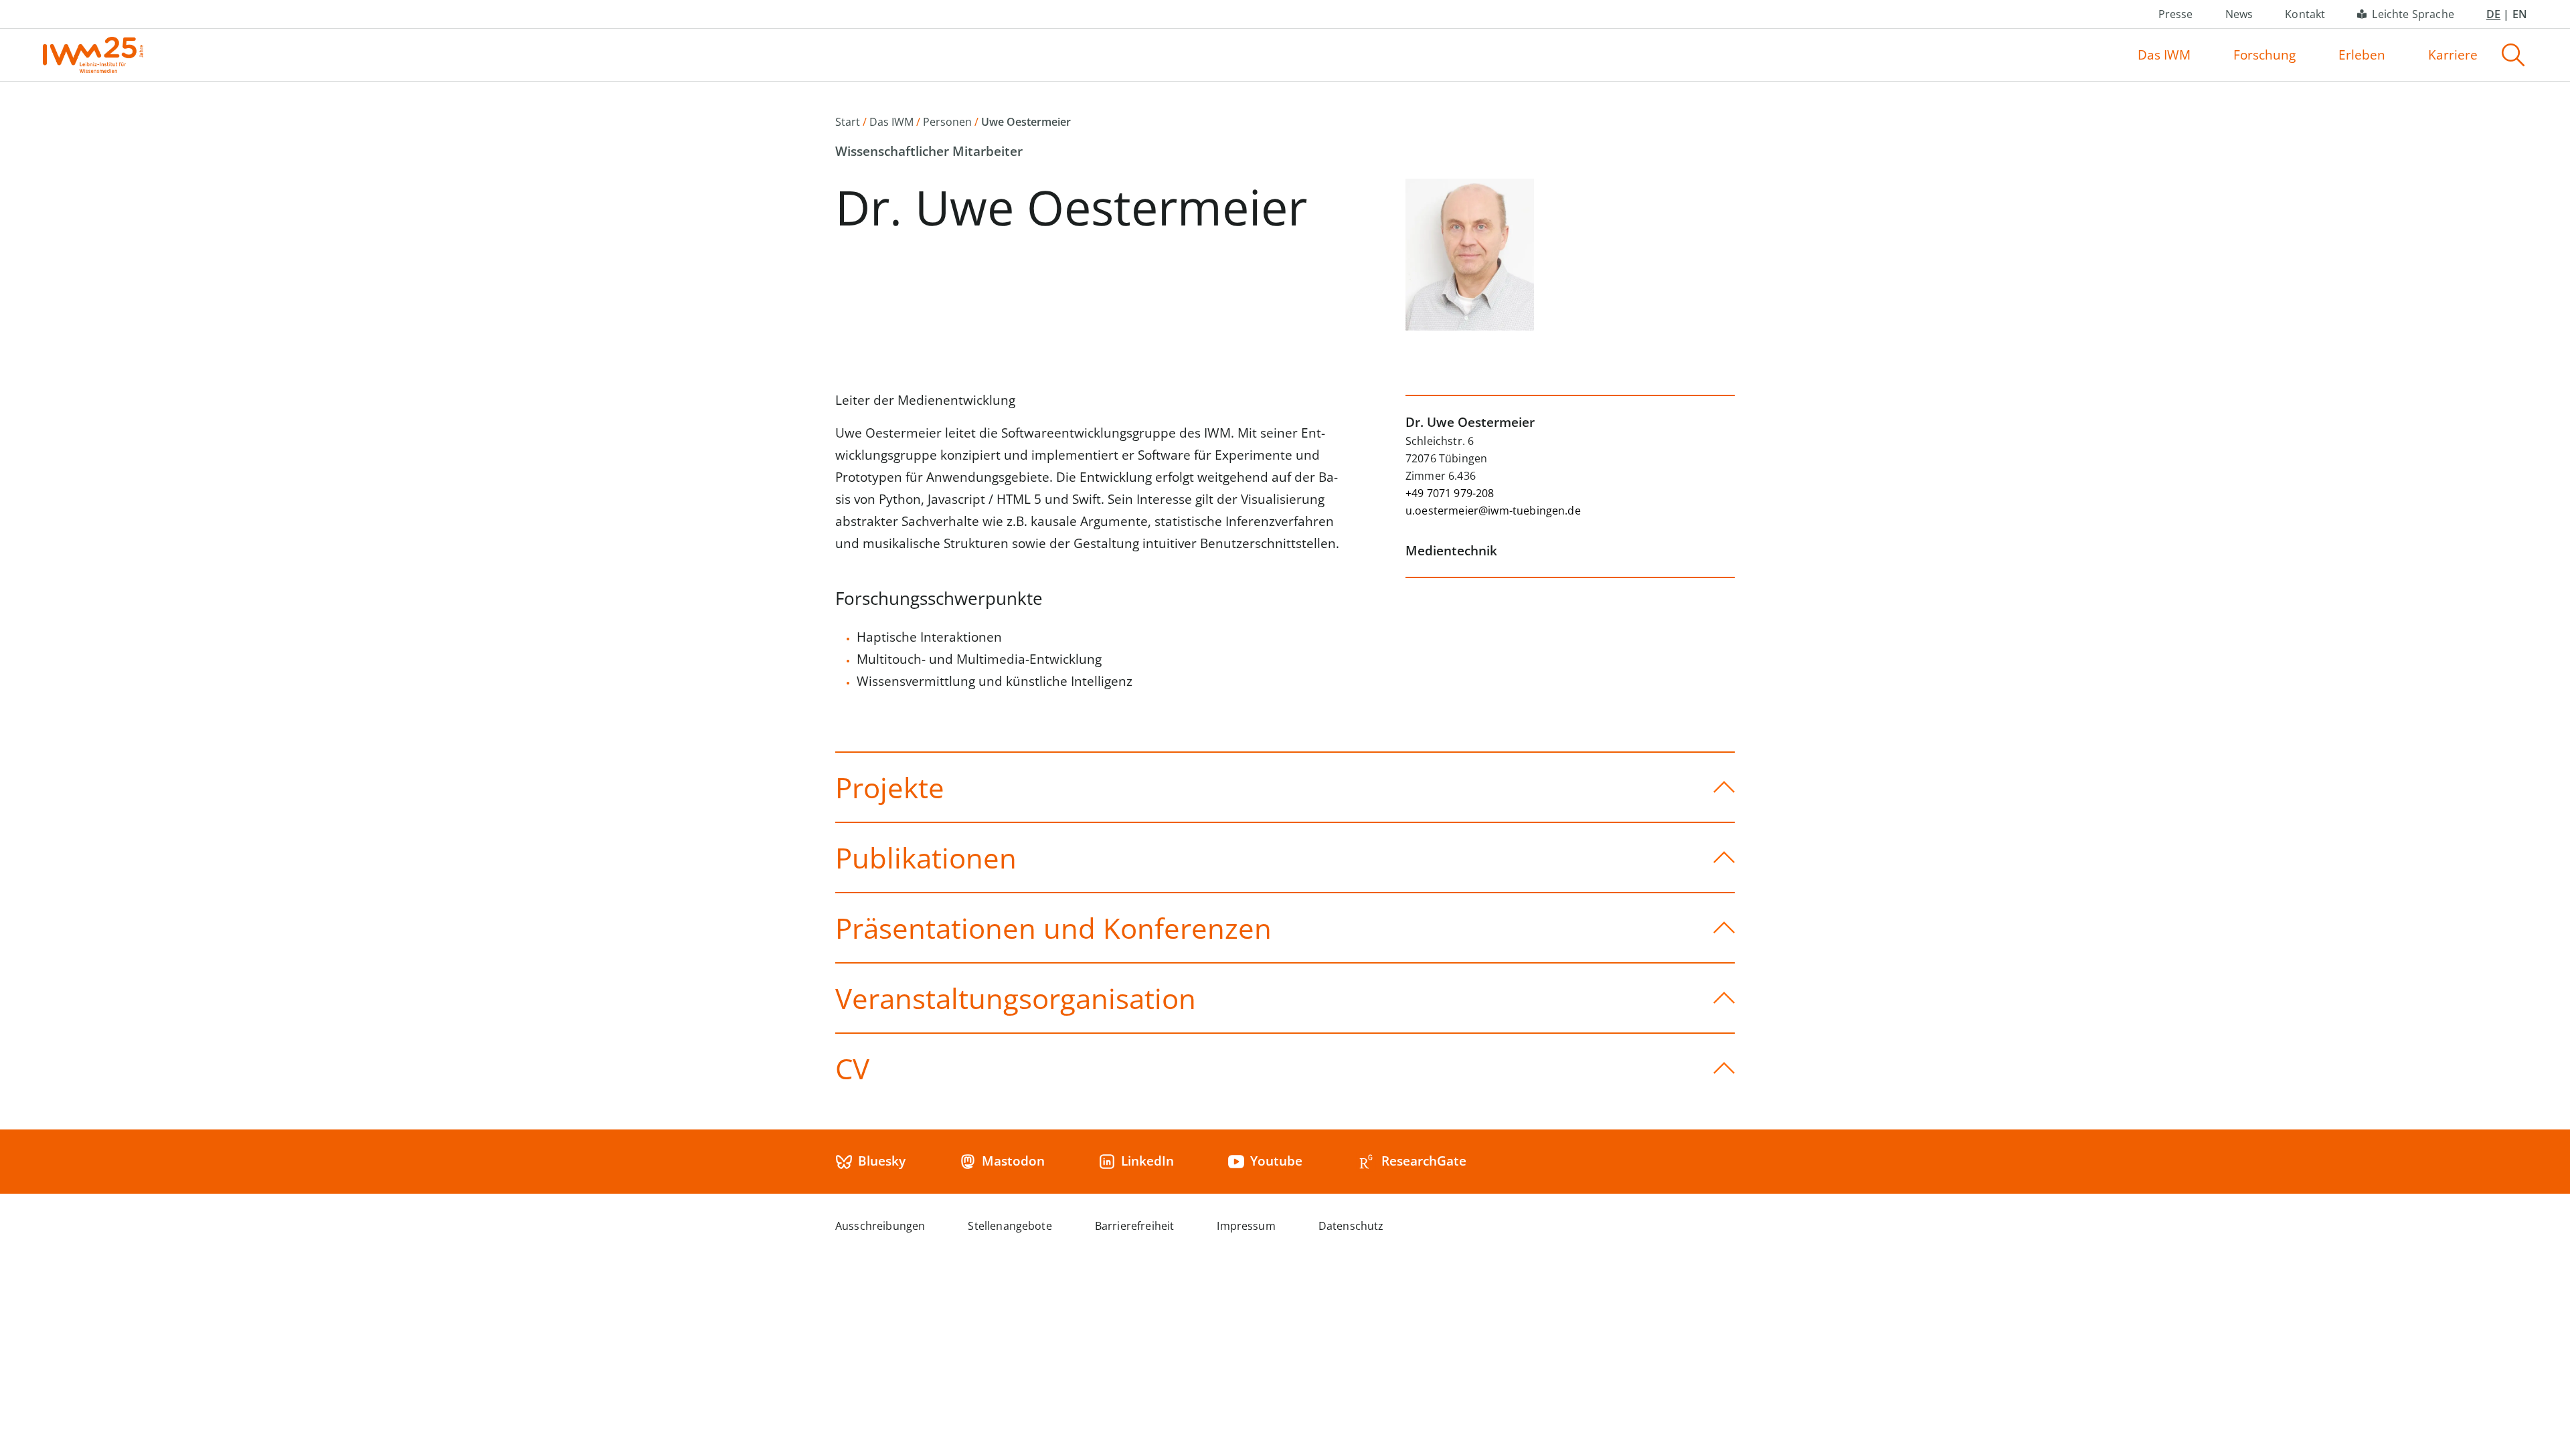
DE (2493, 14)
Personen (947, 122)
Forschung (2264, 55)
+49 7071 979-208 (1450, 493)
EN (2520, 14)
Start (848, 122)
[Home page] (93, 55)
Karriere (2453, 55)
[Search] (2513, 55)
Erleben (2362, 55)
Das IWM (2164, 55)
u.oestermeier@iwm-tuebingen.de (1493, 511)
